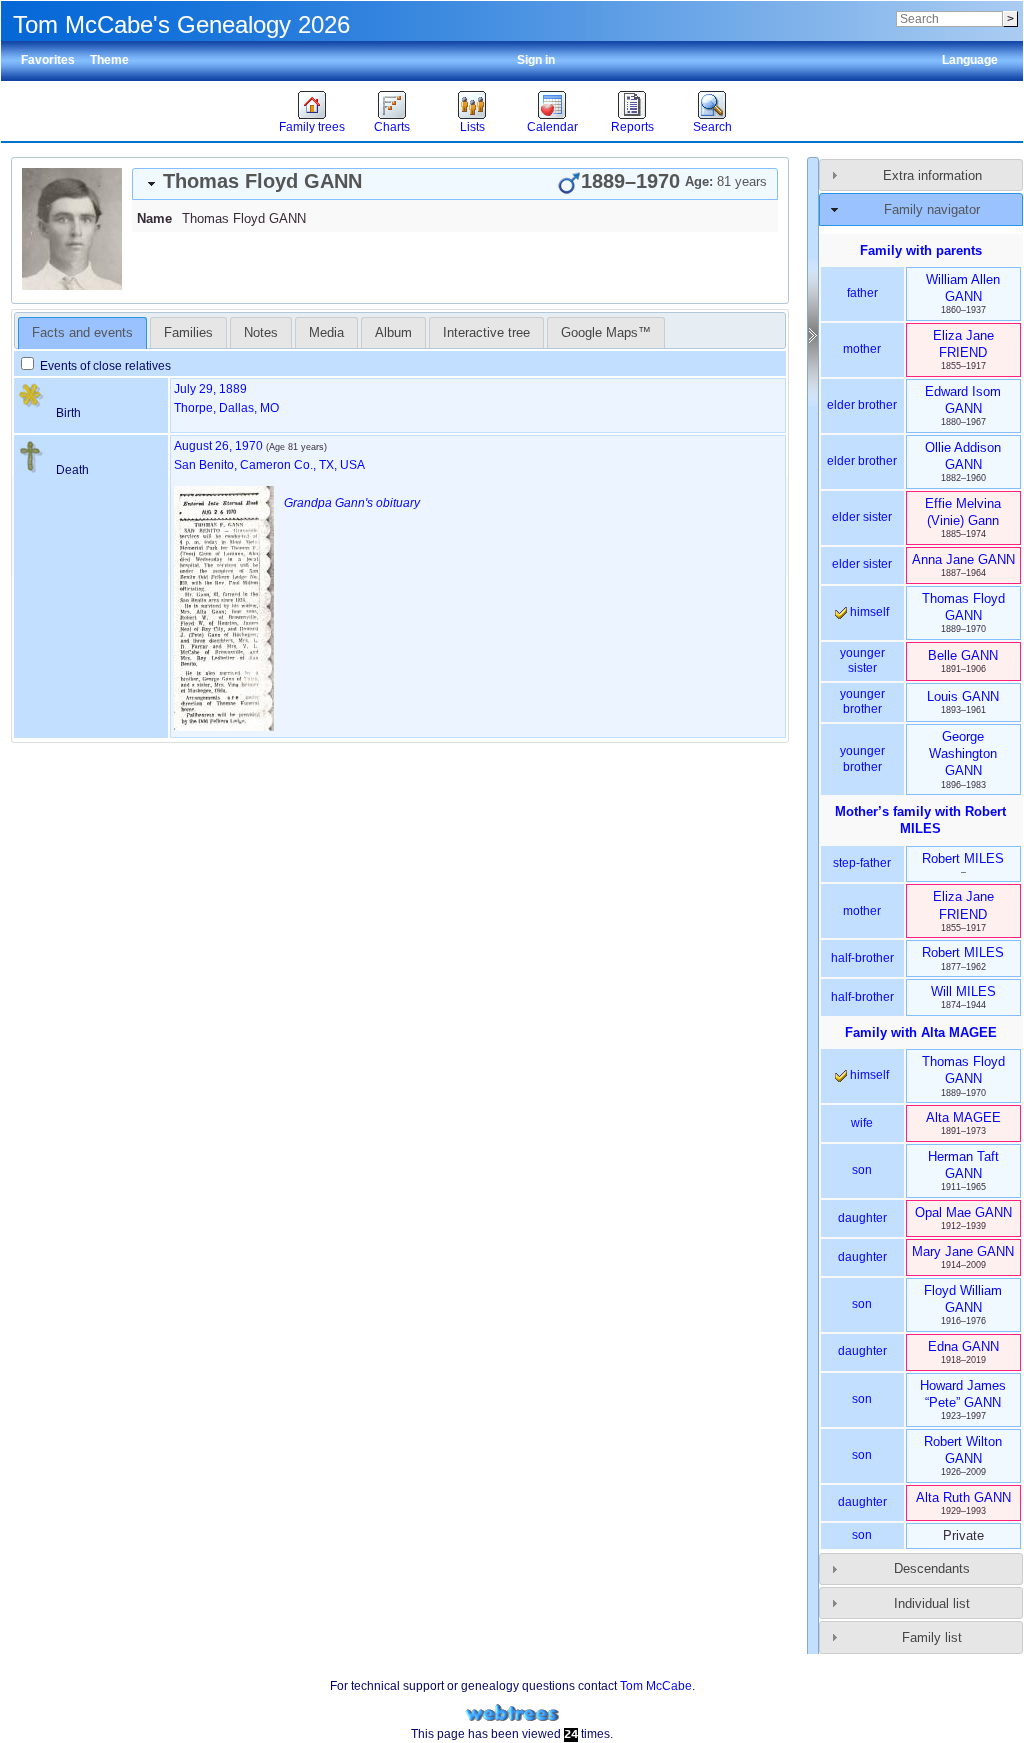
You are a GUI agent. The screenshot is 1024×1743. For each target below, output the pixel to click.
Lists (472, 127)
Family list (932, 1637)
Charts (392, 127)
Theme (109, 60)
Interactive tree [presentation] (486, 332)
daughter (862, 1218)
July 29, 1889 (210, 389)
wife (862, 1123)
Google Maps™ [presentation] (606, 332)
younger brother (862, 702)
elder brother (862, 405)
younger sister (862, 661)
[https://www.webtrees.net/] (512, 1713)
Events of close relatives (104, 366)
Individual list (932, 1603)
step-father (862, 863)
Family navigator (932, 209)
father (862, 293)
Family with (921, 1032)
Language (970, 60)
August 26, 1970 (218, 446)
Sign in (536, 60)
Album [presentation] (393, 332)
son (862, 1170)
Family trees (312, 127)
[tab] (455, 184)
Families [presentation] (188, 332)
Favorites (48, 60)
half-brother (862, 958)
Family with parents (921, 250)
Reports (632, 127)
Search (712, 127)
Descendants (932, 1568)
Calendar (552, 127)
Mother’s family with (920, 820)
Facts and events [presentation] (82, 332)
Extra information (932, 175)
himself (868, 612)
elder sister (862, 517)
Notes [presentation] (261, 332)
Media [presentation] (326, 332)
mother (862, 349)
